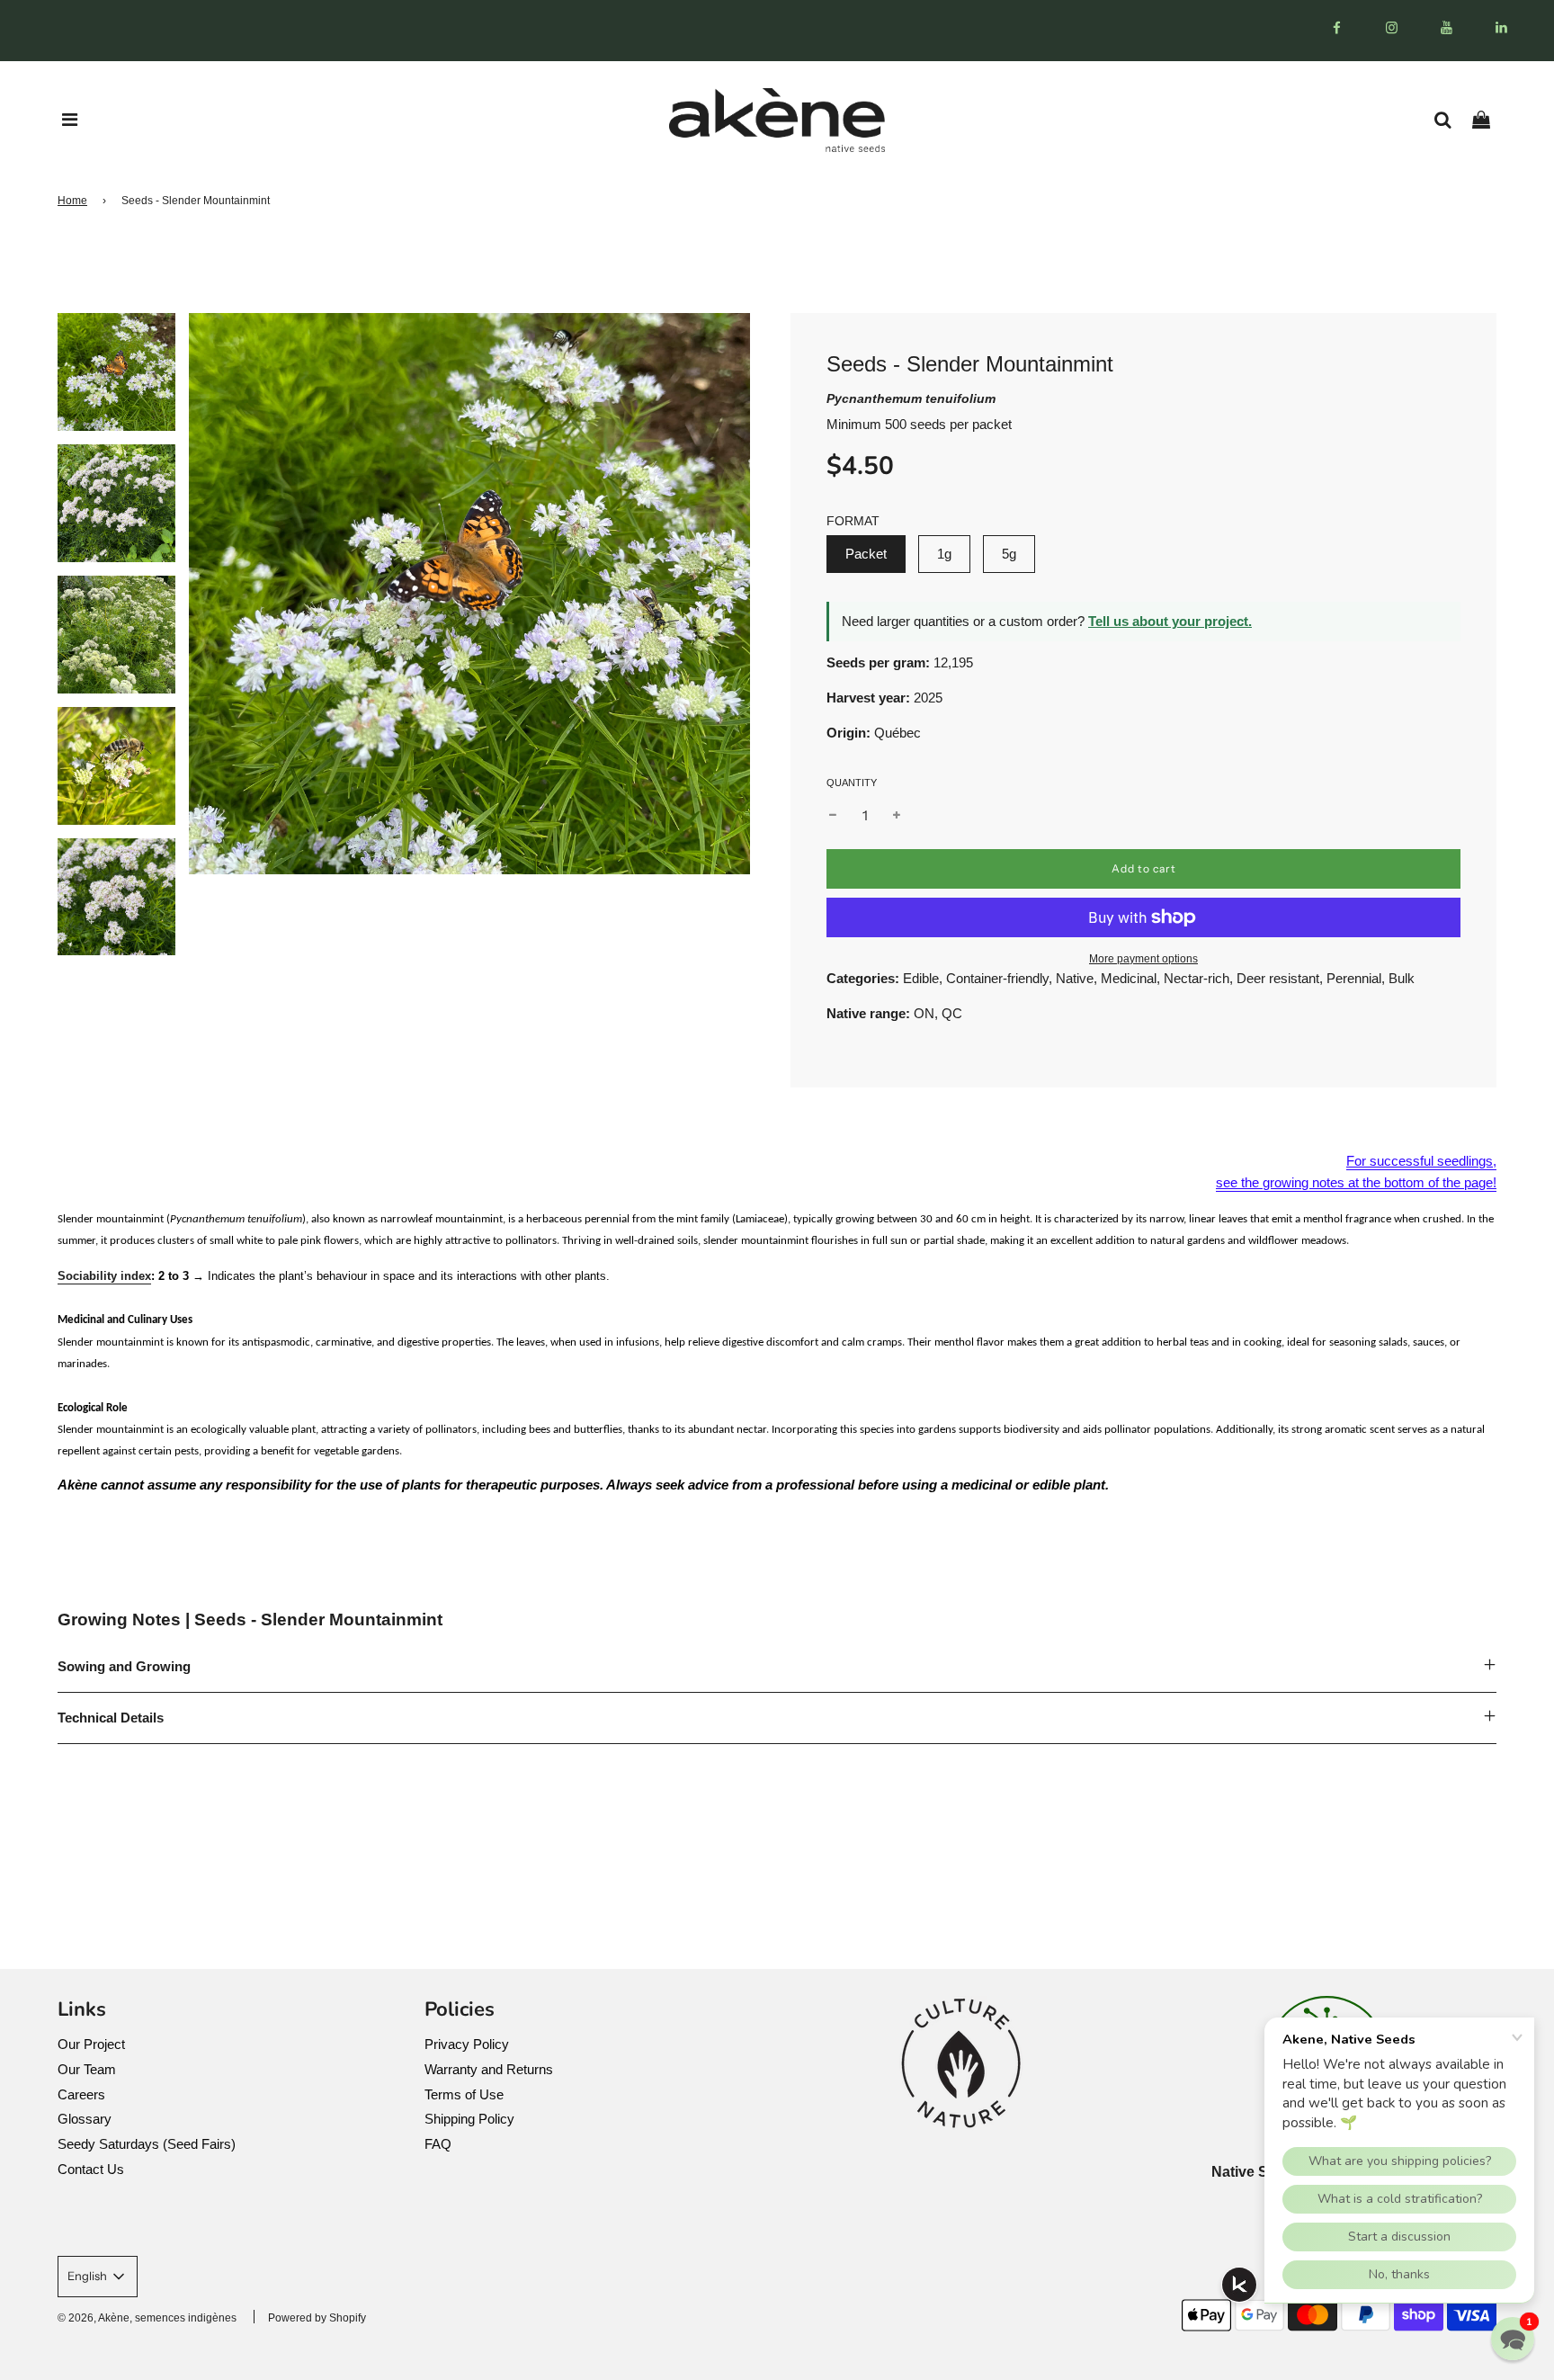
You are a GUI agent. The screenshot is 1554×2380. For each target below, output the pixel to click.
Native (1075, 978)
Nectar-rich (1197, 978)
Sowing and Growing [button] (124, 1666)
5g (1009, 554)
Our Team (87, 2069)
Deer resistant (1278, 978)
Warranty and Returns (489, 2069)
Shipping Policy (469, 2119)
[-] (833, 816)
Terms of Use (464, 2094)
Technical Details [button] (111, 1718)
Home (72, 201)
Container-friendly (997, 978)
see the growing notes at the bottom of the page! (1356, 1182)
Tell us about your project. (1170, 621)
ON (924, 1013)
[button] (1513, 2339)
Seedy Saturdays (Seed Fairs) (147, 2144)
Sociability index (104, 1276)
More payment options (1143, 959)
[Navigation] (70, 120)
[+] (897, 816)
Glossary (85, 2119)
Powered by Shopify (317, 2318)
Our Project (91, 2044)
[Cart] (1488, 120)
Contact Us (91, 2169)
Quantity (852, 783)
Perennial (1354, 978)
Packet (866, 554)
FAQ (438, 2144)
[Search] (1449, 120)
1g (944, 554)
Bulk (1402, 978)
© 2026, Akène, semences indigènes (147, 2318)
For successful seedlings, (1421, 1161)
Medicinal (1129, 978)
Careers (81, 2094)
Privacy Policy (467, 2044)
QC (952, 1013)
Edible (921, 978)
